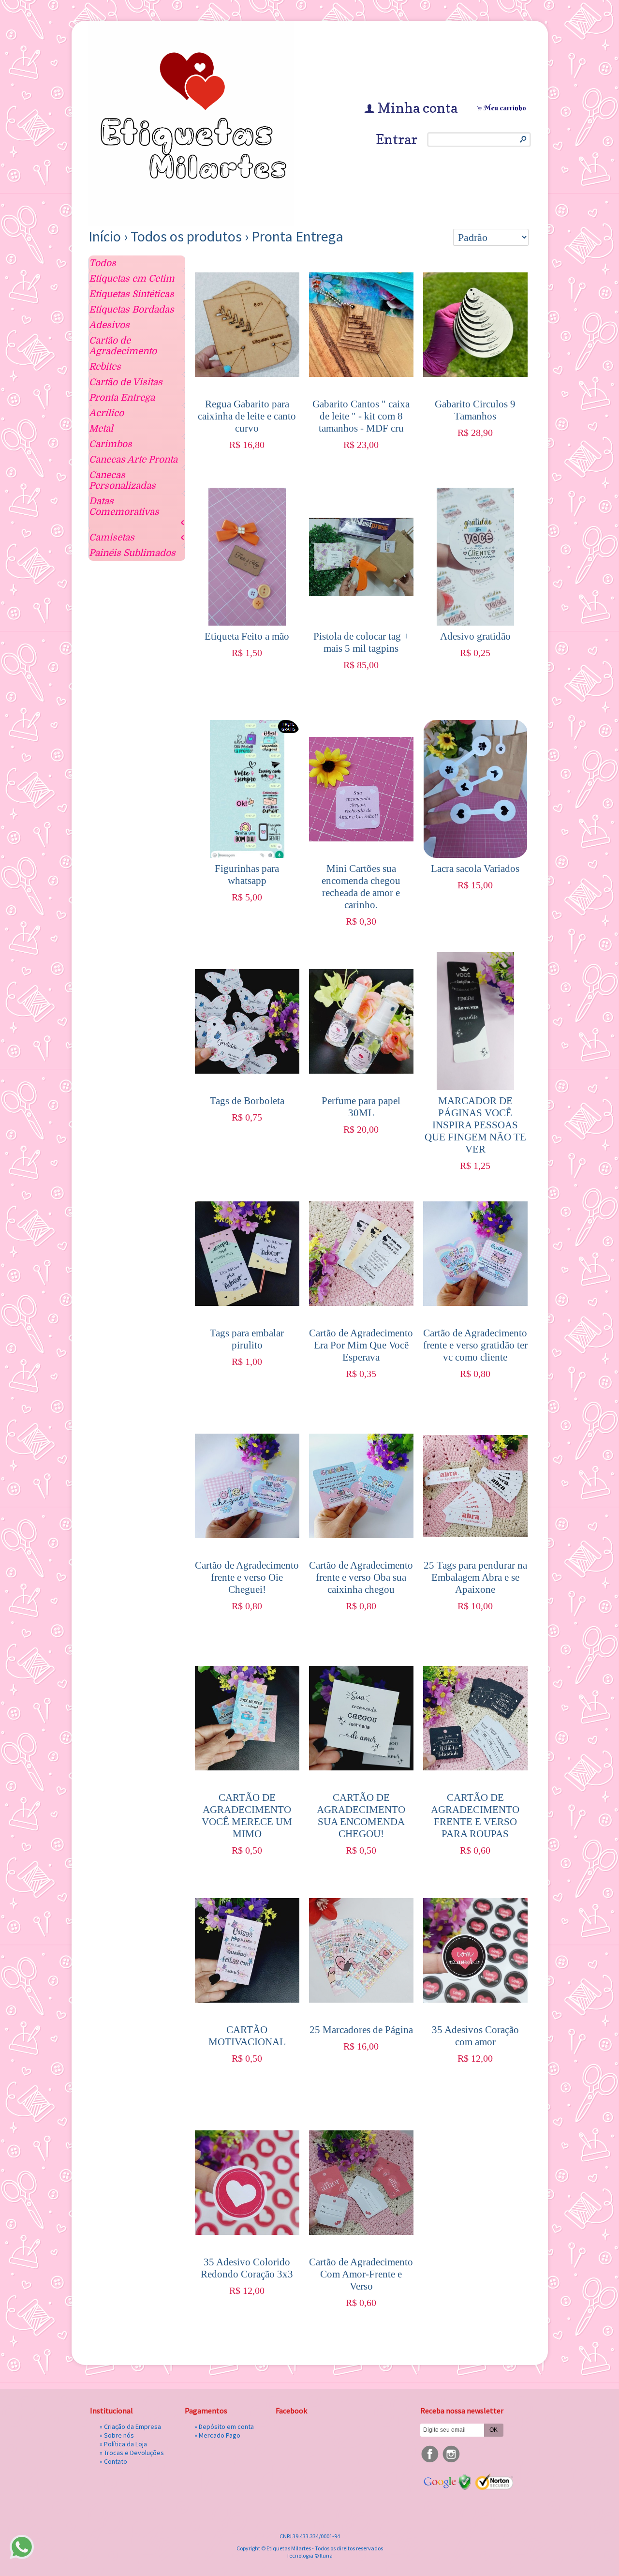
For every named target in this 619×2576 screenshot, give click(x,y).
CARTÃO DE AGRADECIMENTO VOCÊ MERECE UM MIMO (247, 1816)
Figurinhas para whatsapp (247, 875)
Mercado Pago (220, 2435)
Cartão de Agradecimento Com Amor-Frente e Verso (361, 2274)
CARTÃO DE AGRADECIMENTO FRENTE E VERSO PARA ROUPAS (475, 1816)
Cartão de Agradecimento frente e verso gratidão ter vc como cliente (475, 1345)
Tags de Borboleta (247, 1101)
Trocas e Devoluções (134, 2453)
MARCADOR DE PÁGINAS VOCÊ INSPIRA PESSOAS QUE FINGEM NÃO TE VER (475, 1125)
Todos (103, 263)
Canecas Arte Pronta (133, 460)
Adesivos (109, 325)
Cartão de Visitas (126, 382)
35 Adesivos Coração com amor (475, 2036)
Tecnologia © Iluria (309, 2555)
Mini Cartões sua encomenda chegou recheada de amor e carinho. (361, 887)
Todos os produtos (186, 236)
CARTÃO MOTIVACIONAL (247, 2036)
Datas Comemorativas (124, 507)
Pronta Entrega (297, 236)
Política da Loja (125, 2444)
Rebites (105, 367)
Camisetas (112, 538)
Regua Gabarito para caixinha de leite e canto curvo (247, 416)
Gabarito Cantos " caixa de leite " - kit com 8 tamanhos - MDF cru (361, 416)
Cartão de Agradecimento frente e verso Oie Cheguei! (247, 1577)
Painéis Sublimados (132, 553)
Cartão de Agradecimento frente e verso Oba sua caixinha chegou (361, 1577)
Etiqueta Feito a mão (247, 636)
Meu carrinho (505, 108)
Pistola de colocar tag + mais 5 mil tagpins (361, 642)
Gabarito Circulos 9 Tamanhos (475, 410)
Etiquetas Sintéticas (132, 294)
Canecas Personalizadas (122, 480)
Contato (116, 2461)
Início (105, 236)
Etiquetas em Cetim (132, 279)
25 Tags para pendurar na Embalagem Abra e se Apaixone (475, 1577)
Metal (101, 429)
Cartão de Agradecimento (123, 346)
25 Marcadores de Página (361, 2030)
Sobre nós (119, 2435)
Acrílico (106, 413)
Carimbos (111, 444)
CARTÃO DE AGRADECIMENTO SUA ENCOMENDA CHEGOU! (361, 1816)
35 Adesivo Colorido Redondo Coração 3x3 (247, 2268)
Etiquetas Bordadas (132, 310)
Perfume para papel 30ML (361, 1107)
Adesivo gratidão (475, 636)
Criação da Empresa (133, 2426)
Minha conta (418, 108)
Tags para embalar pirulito (247, 1339)
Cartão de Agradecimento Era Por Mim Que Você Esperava (361, 1345)
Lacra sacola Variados (475, 869)
